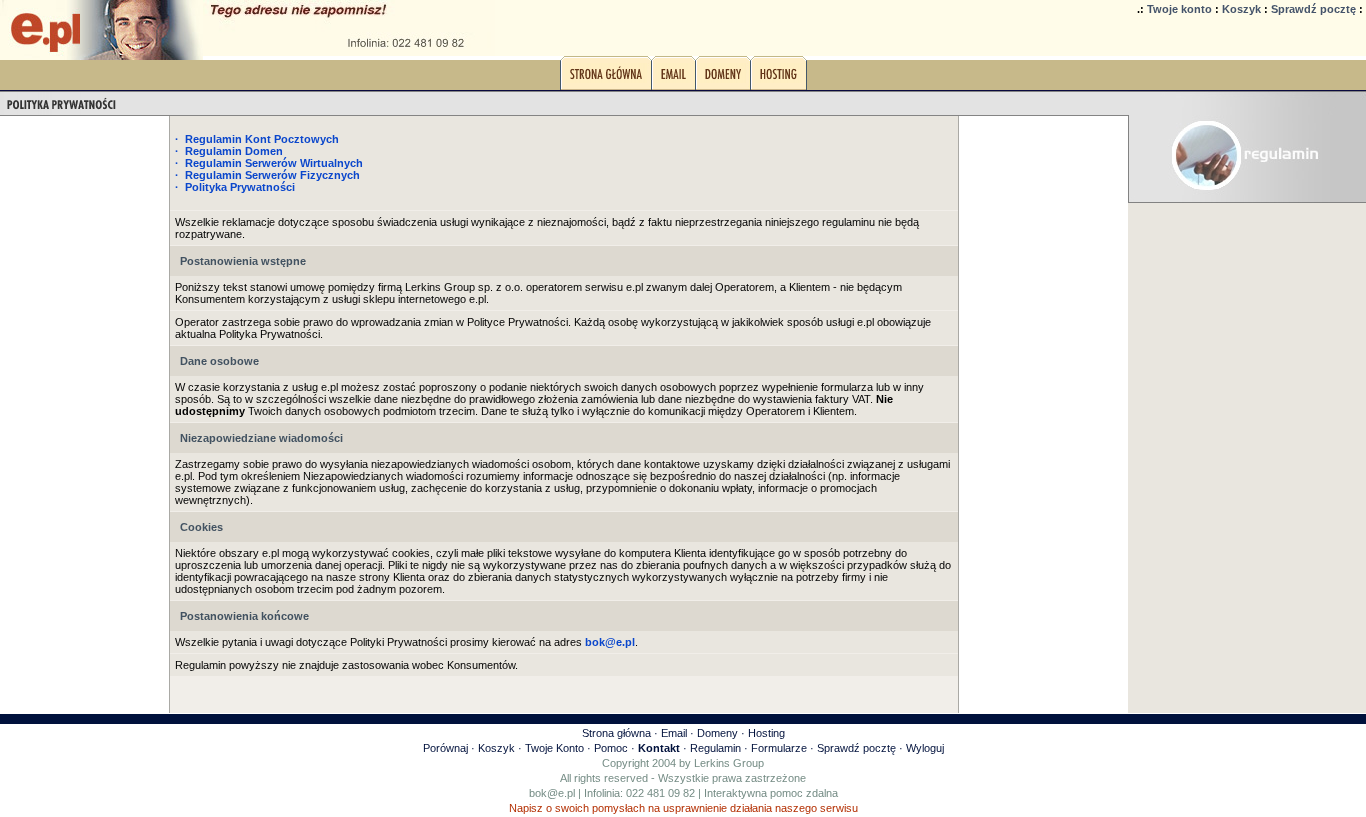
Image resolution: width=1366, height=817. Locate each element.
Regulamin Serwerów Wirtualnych (274, 163)
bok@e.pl (552, 793)
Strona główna (616, 733)
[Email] (673, 79)
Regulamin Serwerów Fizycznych (272, 175)
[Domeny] (723, 79)
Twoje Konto (554, 748)
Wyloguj (925, 748)
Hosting (766, 733)
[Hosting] (778, 79)
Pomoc (611, 748)
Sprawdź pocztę (1313, 9)
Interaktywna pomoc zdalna (771, 793)
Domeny (717, 733)
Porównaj (445, 748)
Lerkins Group (729, 763)
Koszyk (1241, 9)
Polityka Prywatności (240, 187)
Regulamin (715, 748)
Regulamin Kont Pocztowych (262, 139)
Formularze (779, 748)
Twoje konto (1179, 9)
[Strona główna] (606, 79)
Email (674, 733)
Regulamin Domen (234, 151)
